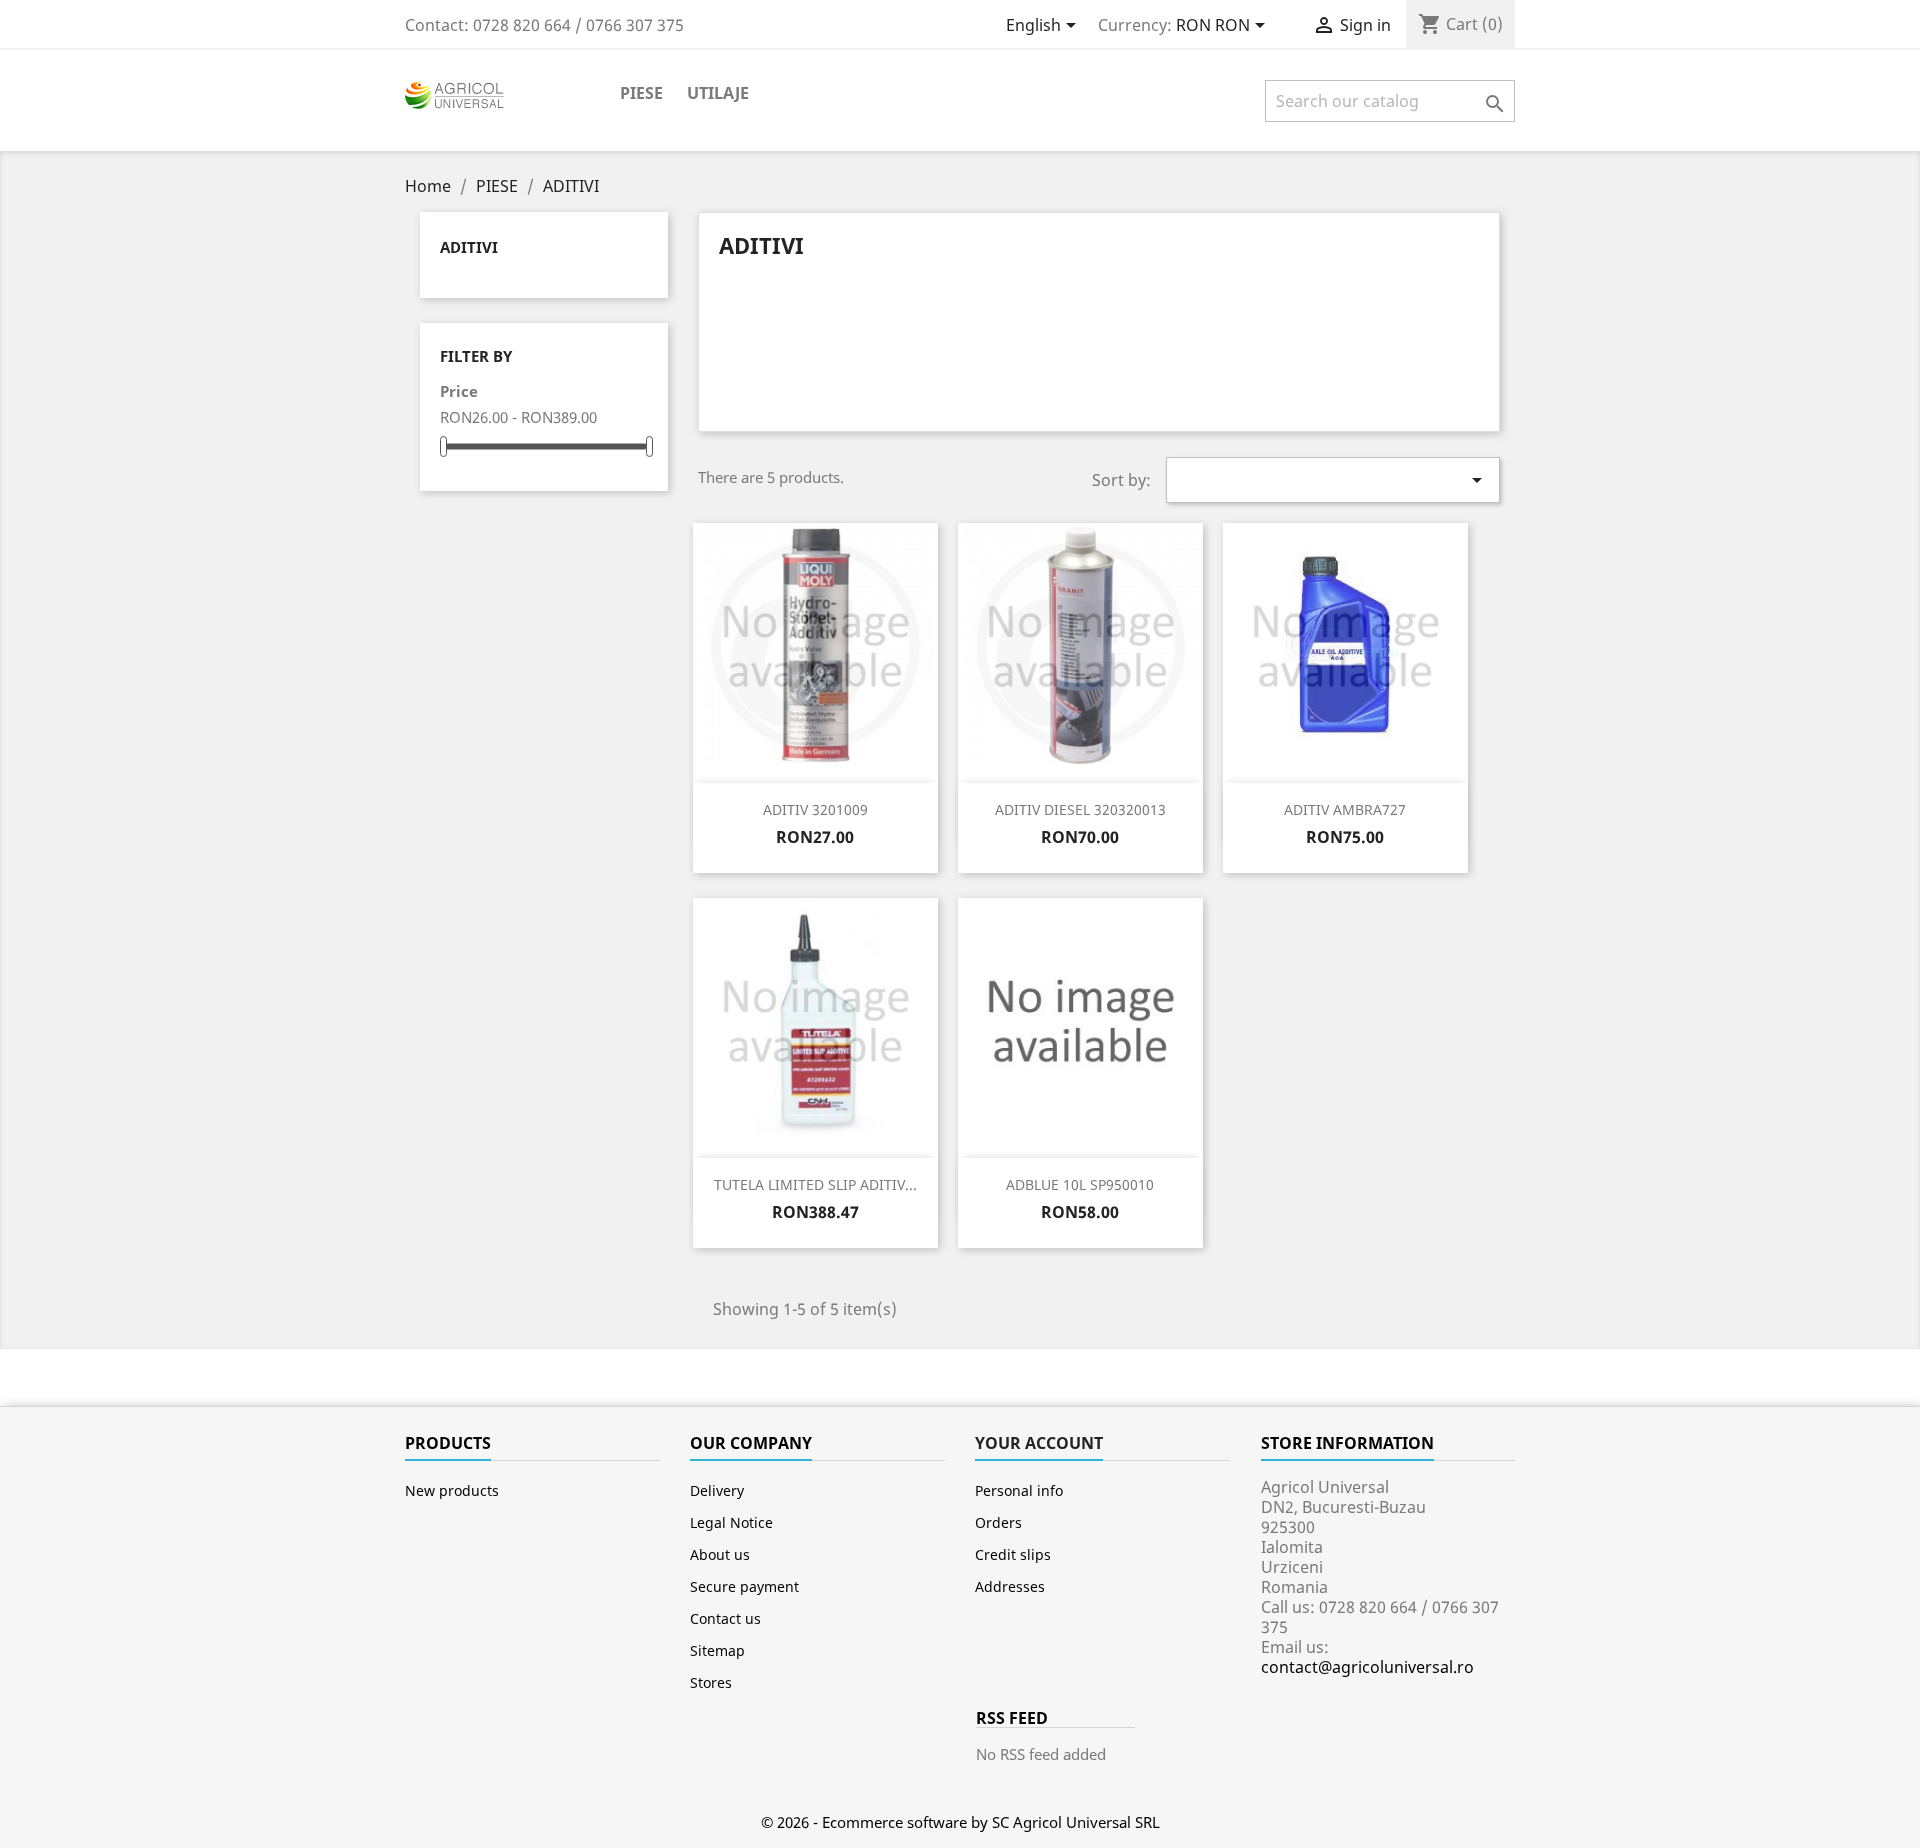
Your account (1039, 1443)
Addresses (1010, 1586)
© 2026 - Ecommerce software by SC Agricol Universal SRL (960, 1822)
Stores (711, 1682)
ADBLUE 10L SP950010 (1080, 1184)
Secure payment (744, 1586)
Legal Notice (731, 1522)
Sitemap (717, 1650)
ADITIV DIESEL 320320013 (1080, 809)
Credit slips (1013, 1554)
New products (452, 1490)
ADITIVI (469, 247)
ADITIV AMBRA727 (1345, 809)
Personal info (1019, 1490)
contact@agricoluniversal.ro (1367, 1667)
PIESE (641, 93)
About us (720, 1554)
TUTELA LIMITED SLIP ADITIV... (815, 1184)
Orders (998, 1522)
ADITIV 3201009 (815, 809)
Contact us (725, 1618)
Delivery (717, 1490)
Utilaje (718, 93)
